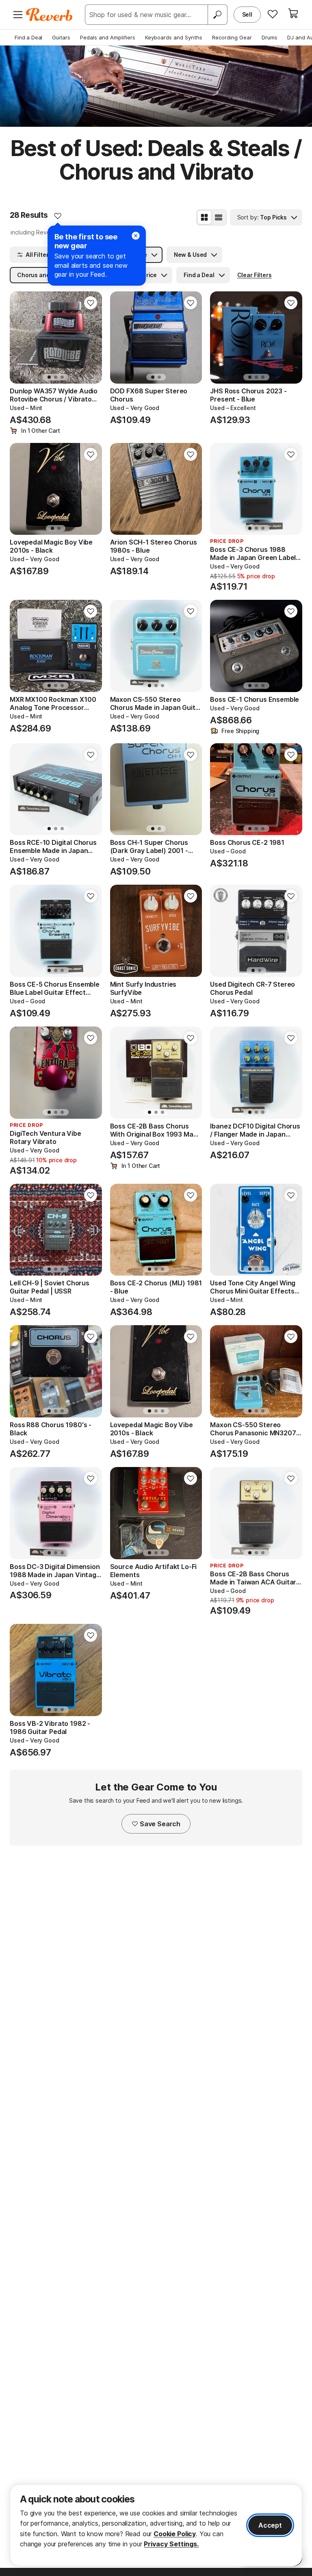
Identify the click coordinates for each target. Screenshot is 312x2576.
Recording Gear (232, 37)
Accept (270, 2525)
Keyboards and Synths (174, 37)
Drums (270, 37)
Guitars (61, 37)
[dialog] (156, 2525)
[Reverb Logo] (49, 15)
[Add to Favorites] (58, 216)
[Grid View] (204, 217)
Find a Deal (28, 37)
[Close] (136, 236)
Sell (247, 14)
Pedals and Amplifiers (108, 37)
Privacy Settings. (171, 2544)
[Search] (217, 15)
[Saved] (273, 14)
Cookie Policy (175, 2534)
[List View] (219, 217)
